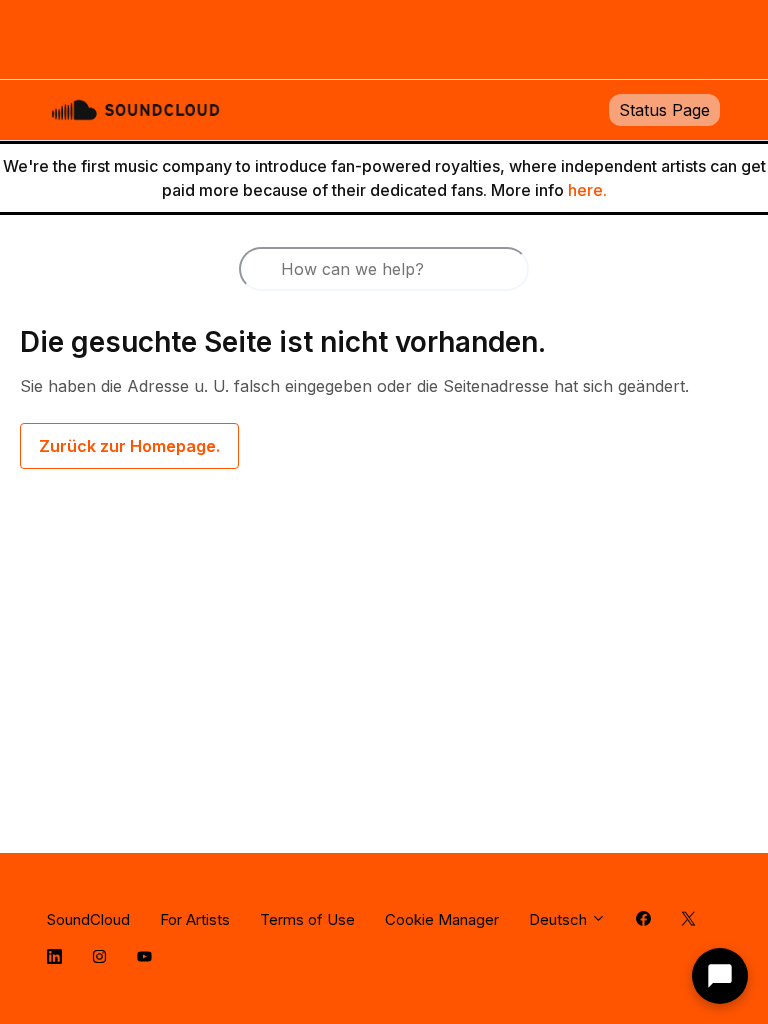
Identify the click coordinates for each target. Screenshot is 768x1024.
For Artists (195, 919)
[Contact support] (720, 976)
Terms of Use (307, 919)
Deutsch (560, 919)
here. (587, 190)
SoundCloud (88, 919)
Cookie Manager (442, 919)
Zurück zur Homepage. (129, 446)
